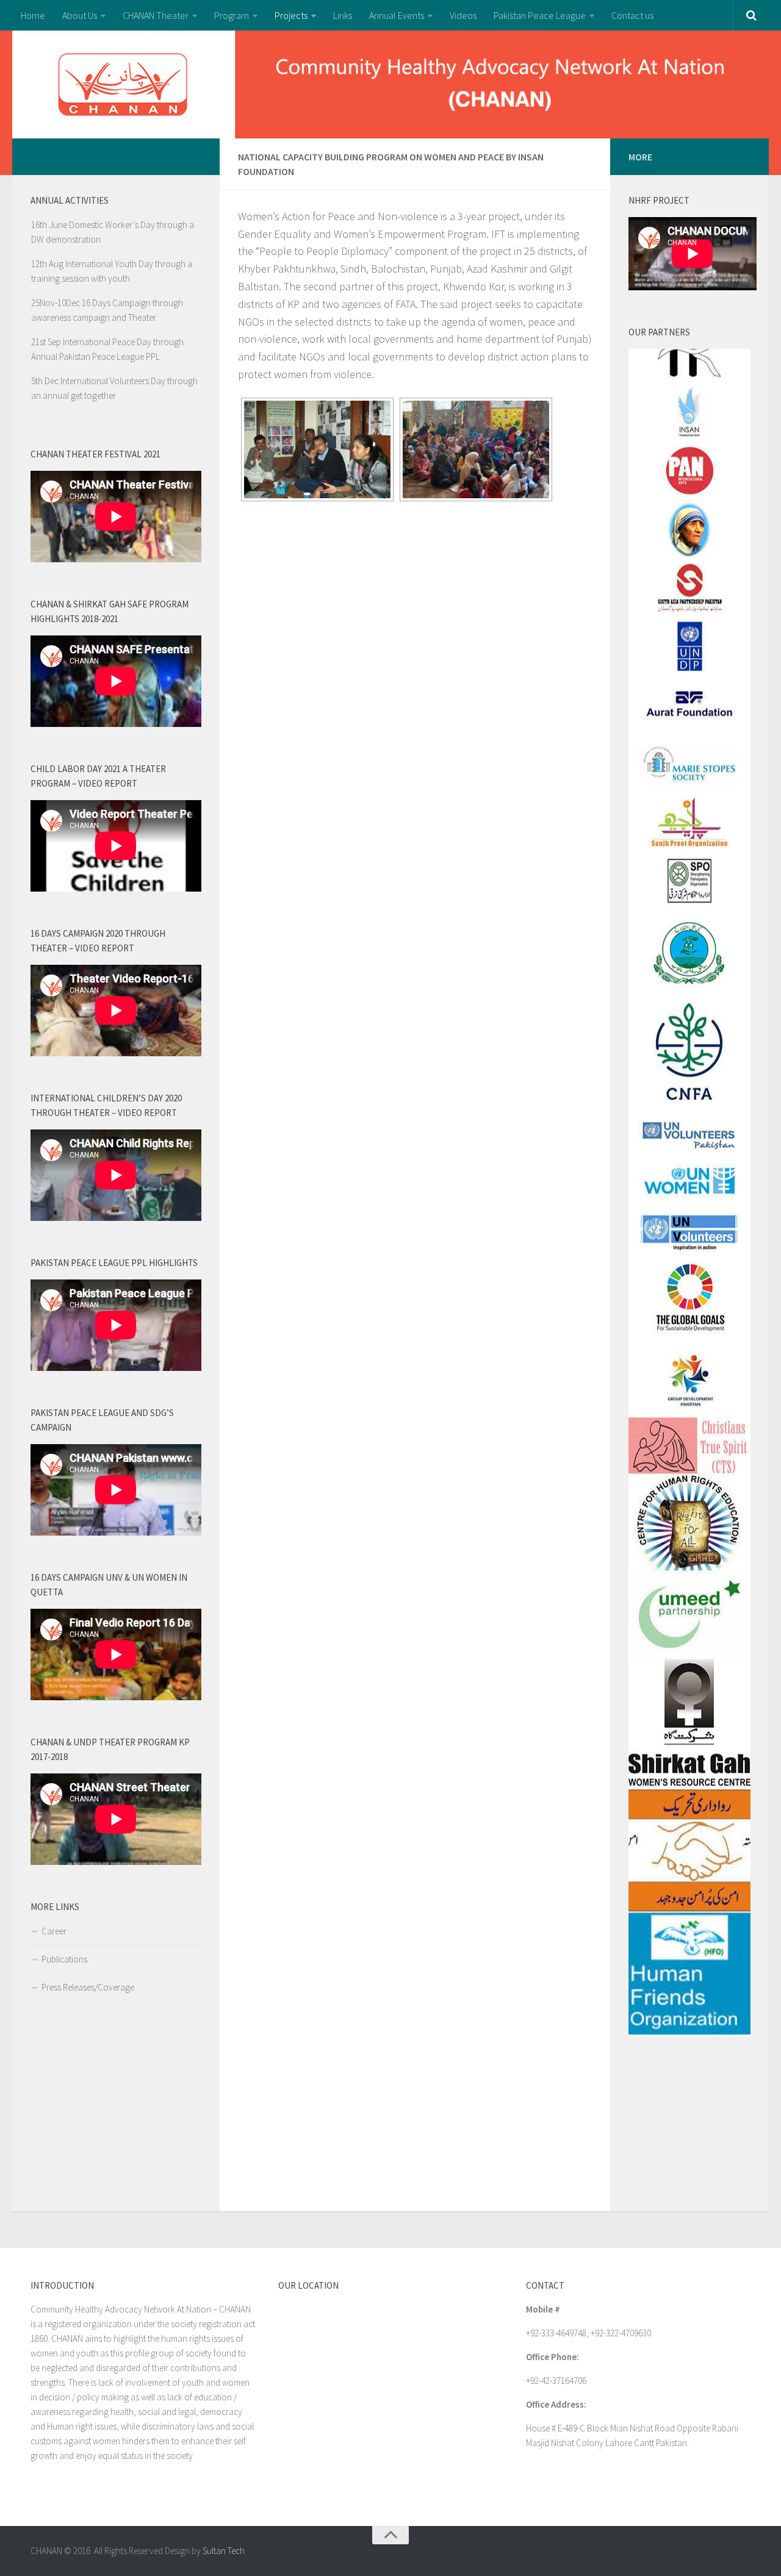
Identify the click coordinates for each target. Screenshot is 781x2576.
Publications (64, 1959)
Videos (463, 15)
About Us (80, 15)
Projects (291, 15)
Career (54, 1931)
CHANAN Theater (156, 15)
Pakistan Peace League (540, 15)
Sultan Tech (224, 2551)
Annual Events (397, 15)
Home (33, 15)
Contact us (632, 15)
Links (343, 15)
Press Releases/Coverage (88, 1987)
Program (232, 15)
